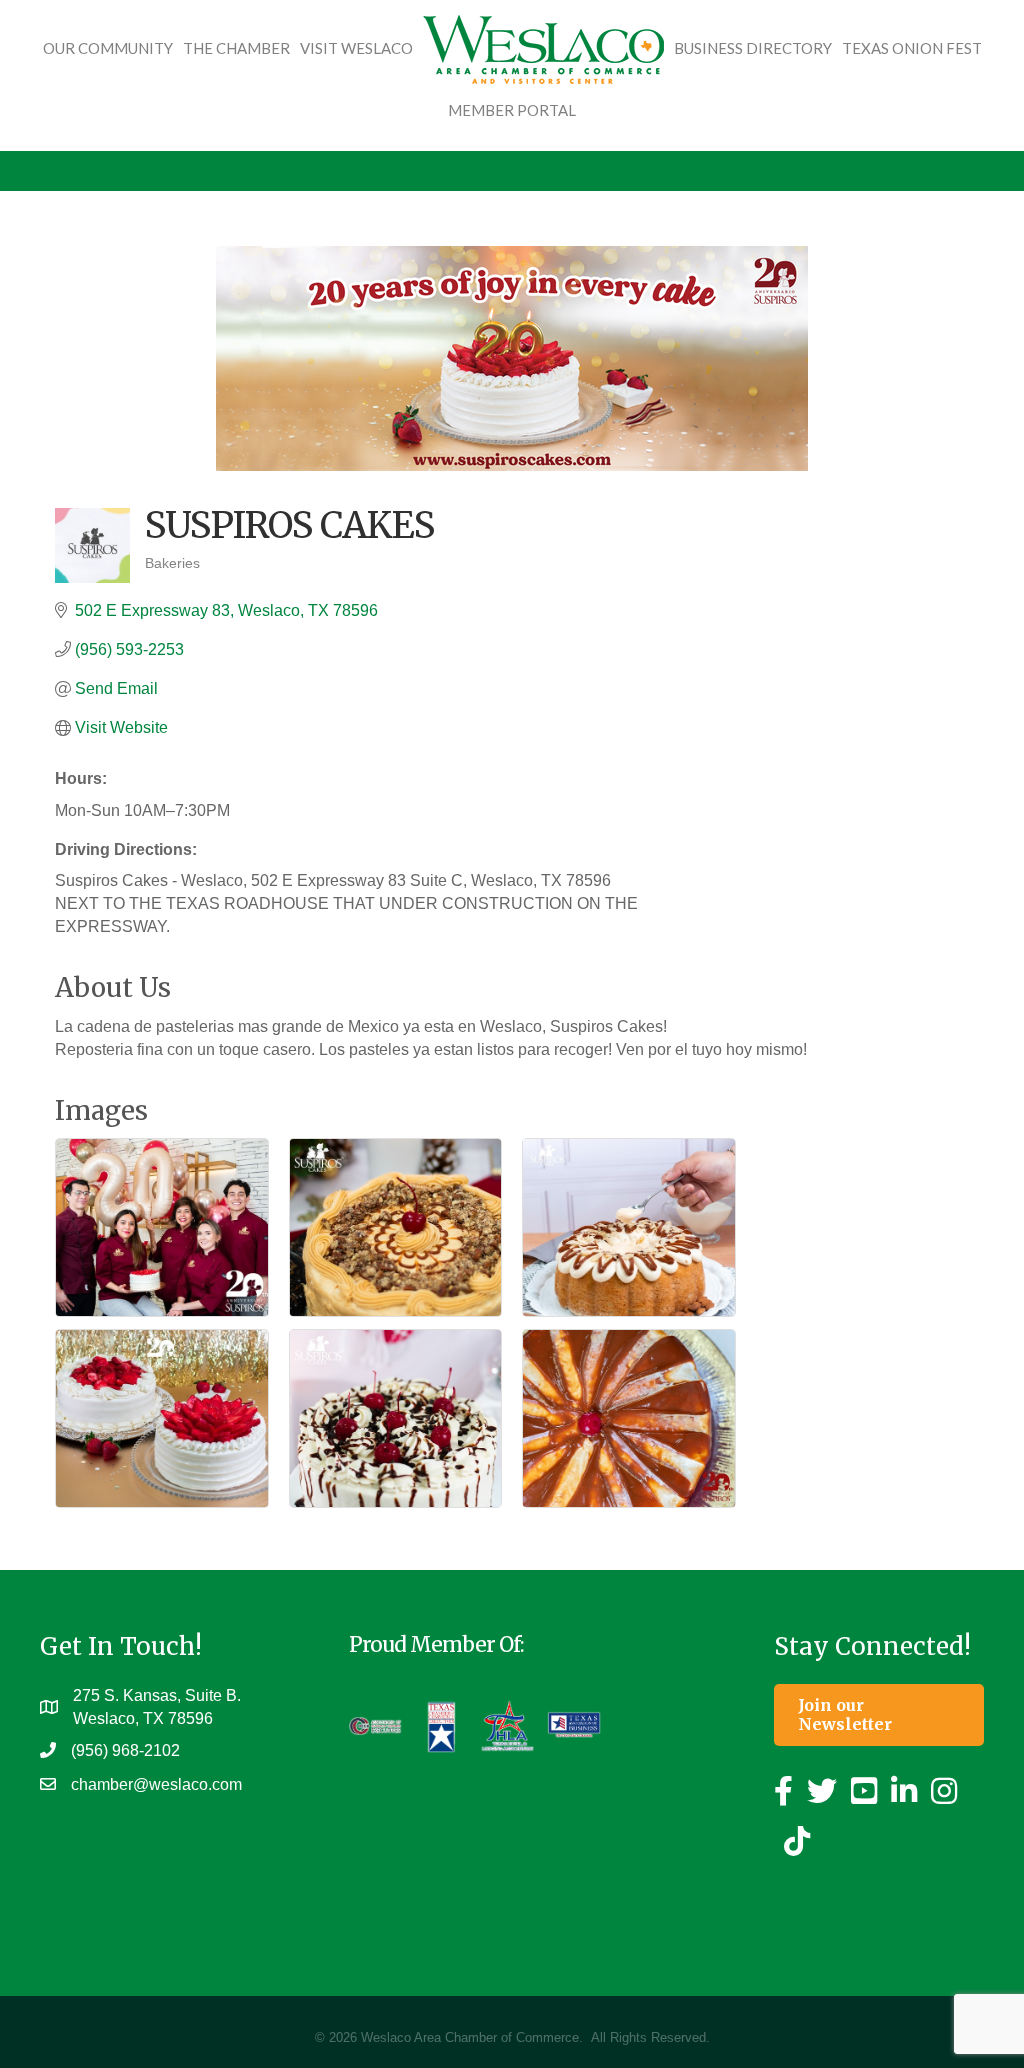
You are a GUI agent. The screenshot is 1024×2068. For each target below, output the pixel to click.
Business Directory (753, 48)
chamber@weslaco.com (156, 1784)
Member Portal (512, 110)
